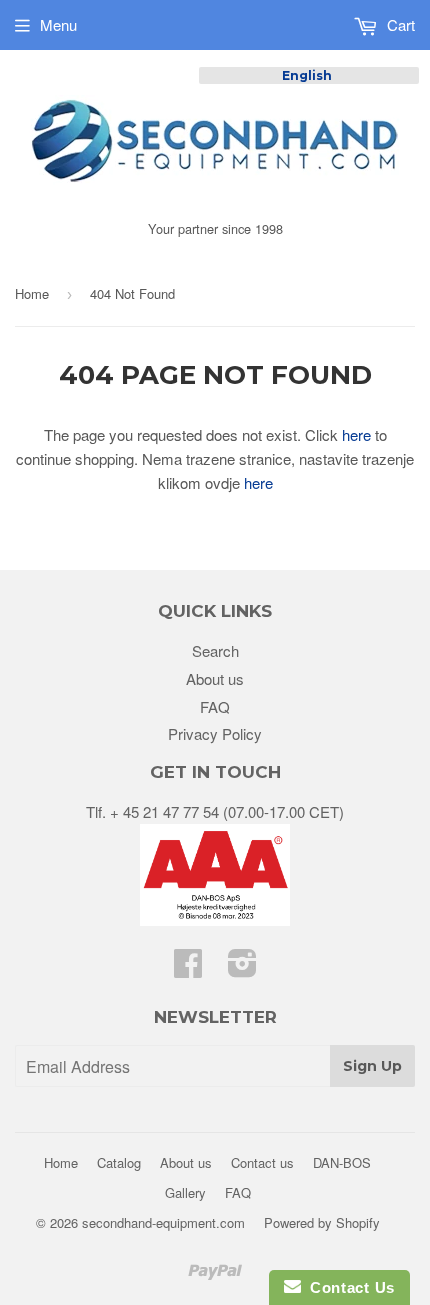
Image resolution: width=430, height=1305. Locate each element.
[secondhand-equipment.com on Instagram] (242, 968)
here (356, 434)
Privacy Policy (215, 733)
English (307, 75)
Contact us (262, 1162)
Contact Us (348, 1287)
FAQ (215, 706)
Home (32, 293)
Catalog (119, 1162)
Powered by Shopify (322, 1222)
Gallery (185, 1192)
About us (215, 678)
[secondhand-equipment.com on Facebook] (188, 968)
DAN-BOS (342, 1162)
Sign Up (372, 1066)
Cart (399, 24)
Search (215, 650)
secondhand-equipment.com (163, 1222)
